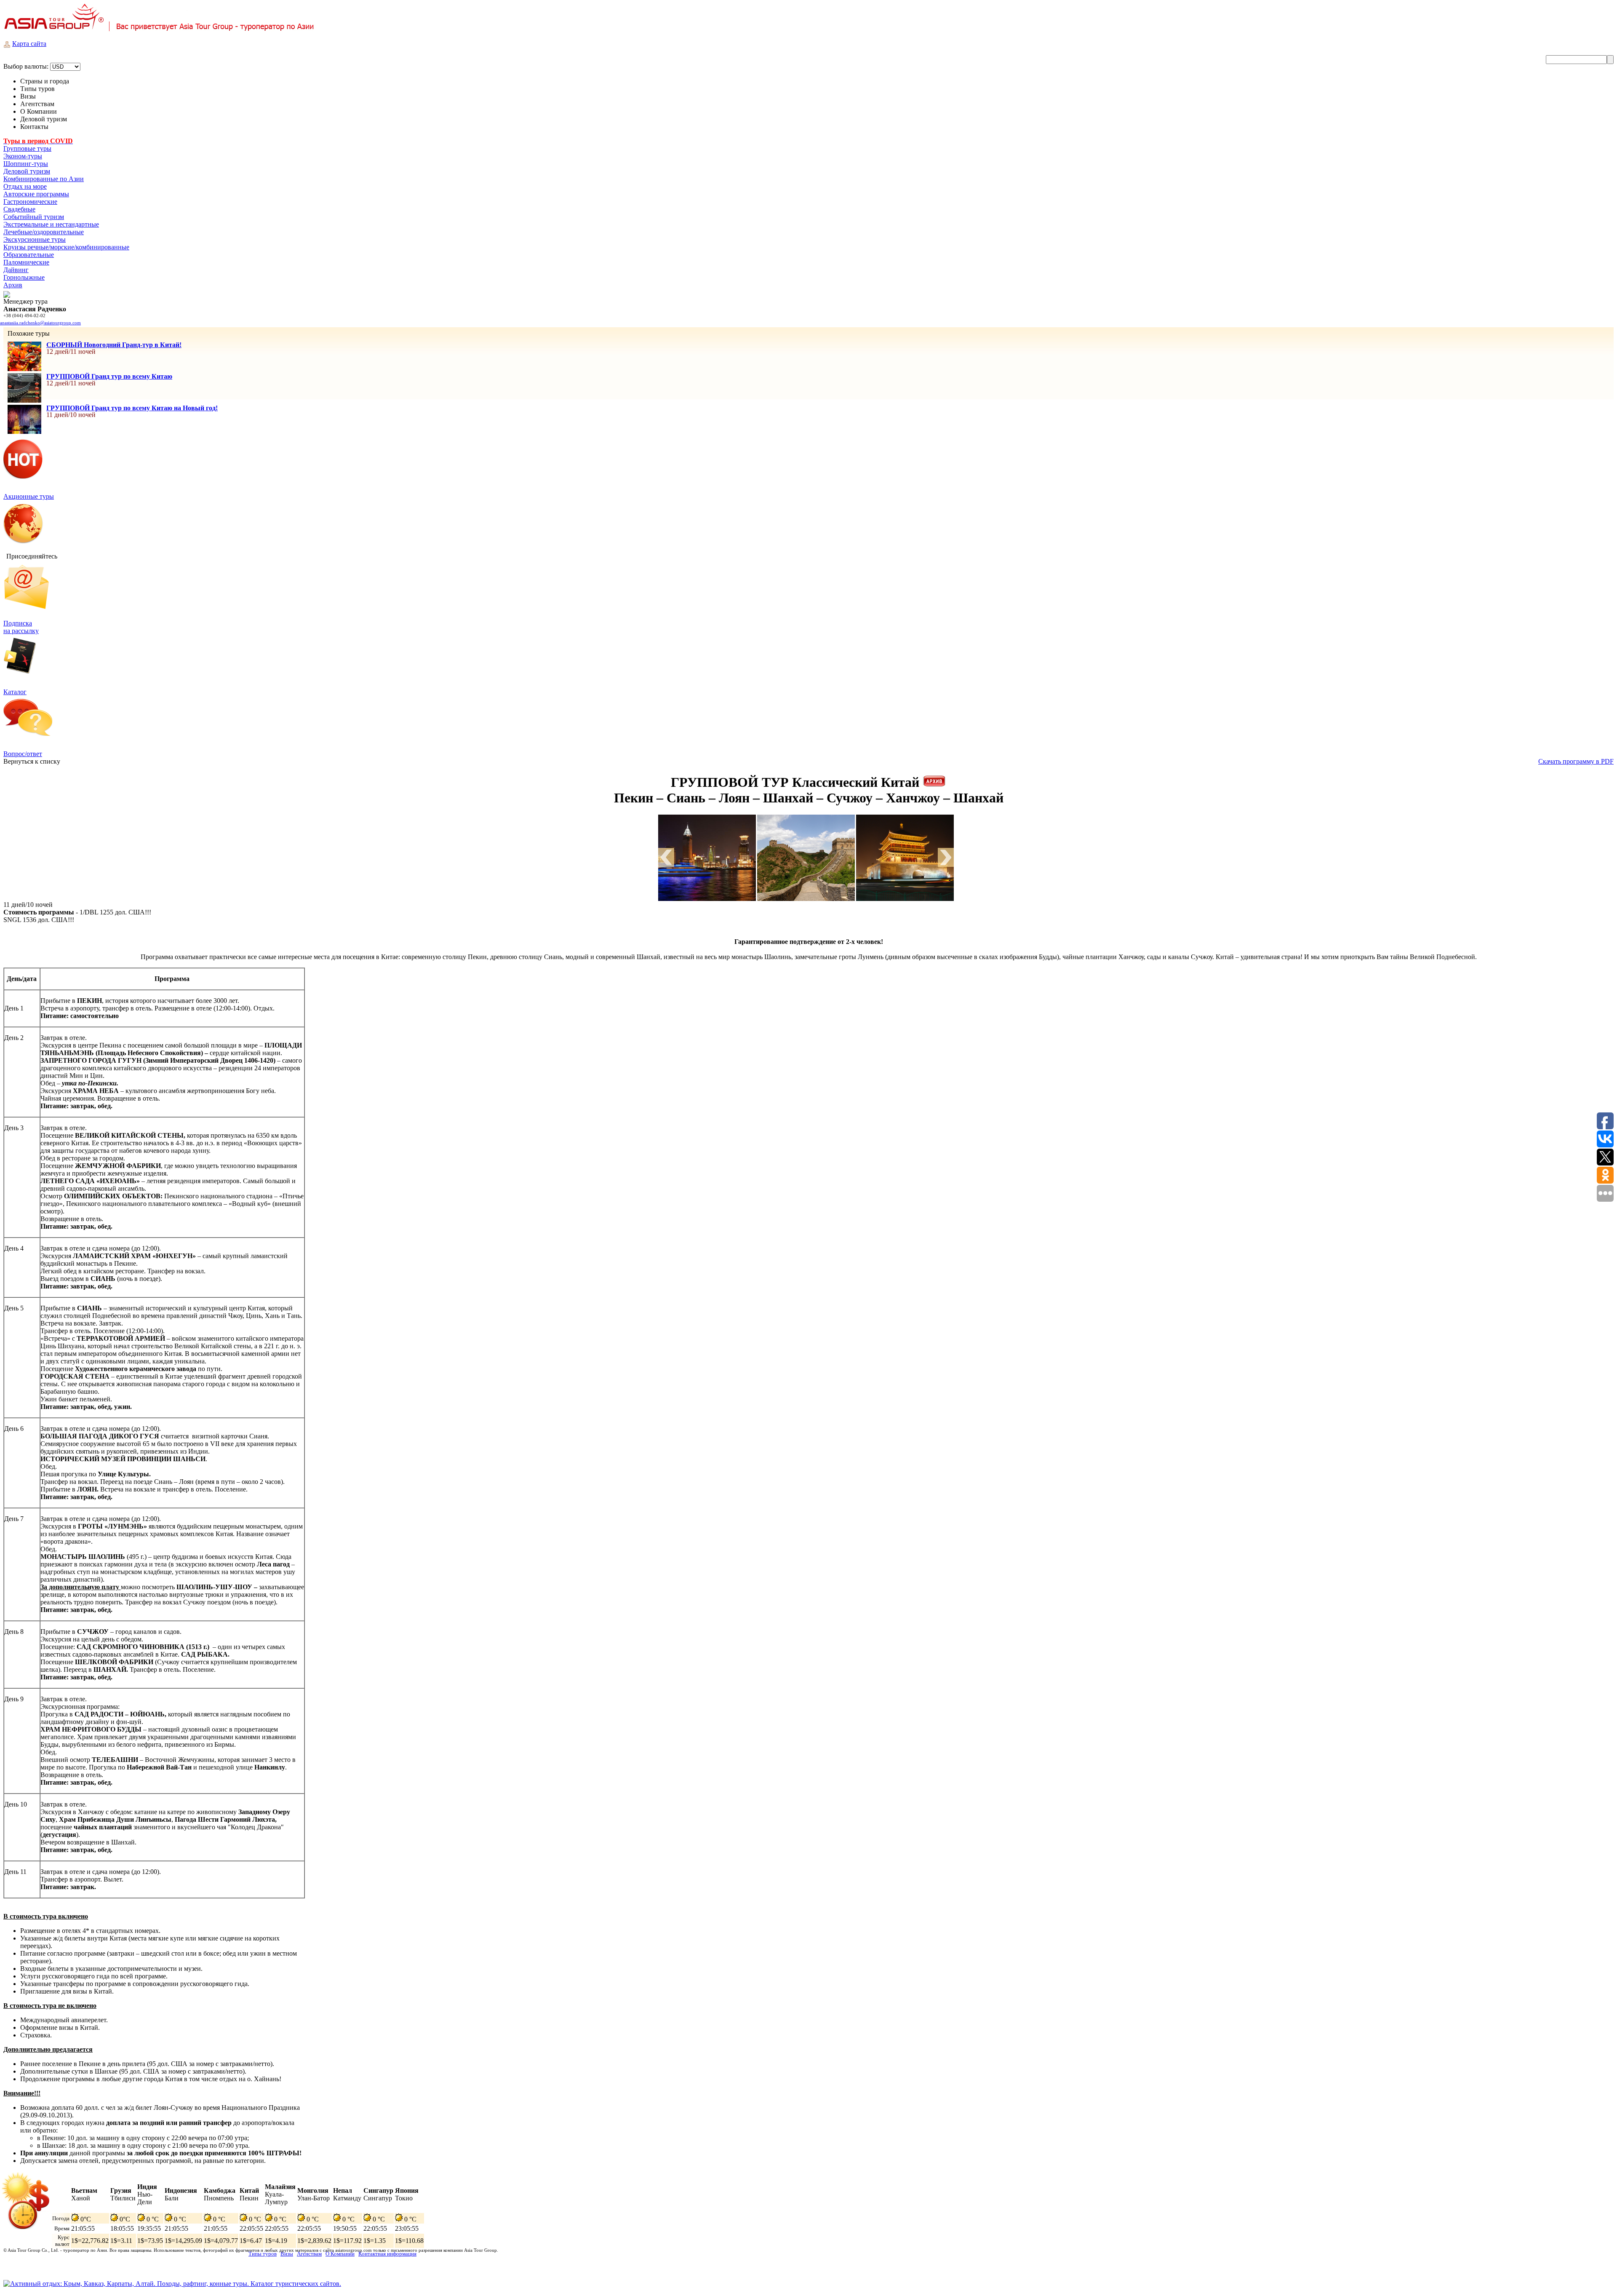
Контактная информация (387, 2254)
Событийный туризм (34, 217)
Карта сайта (29, 44)
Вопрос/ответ (23, 754)
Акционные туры (29, 496)
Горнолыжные (24, 277)
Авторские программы (36, 194)
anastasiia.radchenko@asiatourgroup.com (40, 323)
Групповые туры (27, 148)
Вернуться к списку (32, 761)
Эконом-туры (23, 156)
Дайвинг (16, 270)
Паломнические (26, 262)
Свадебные (19, 209)
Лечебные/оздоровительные (44, 232)
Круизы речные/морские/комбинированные (66, 247)
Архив (13, 285)
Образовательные (29, 255)
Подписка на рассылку (21, 627)
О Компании (340, 2254)
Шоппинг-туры (26, 164)
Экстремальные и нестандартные (51, 224)
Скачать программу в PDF (1576, 761)
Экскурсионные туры (35, 239)
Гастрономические (30, 202)
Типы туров (263, 2254)
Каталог (15, 692)
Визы (287, 2254)
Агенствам (309, 2254)
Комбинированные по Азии (44, 179)
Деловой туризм (27, 171)
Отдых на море (25, 186)
